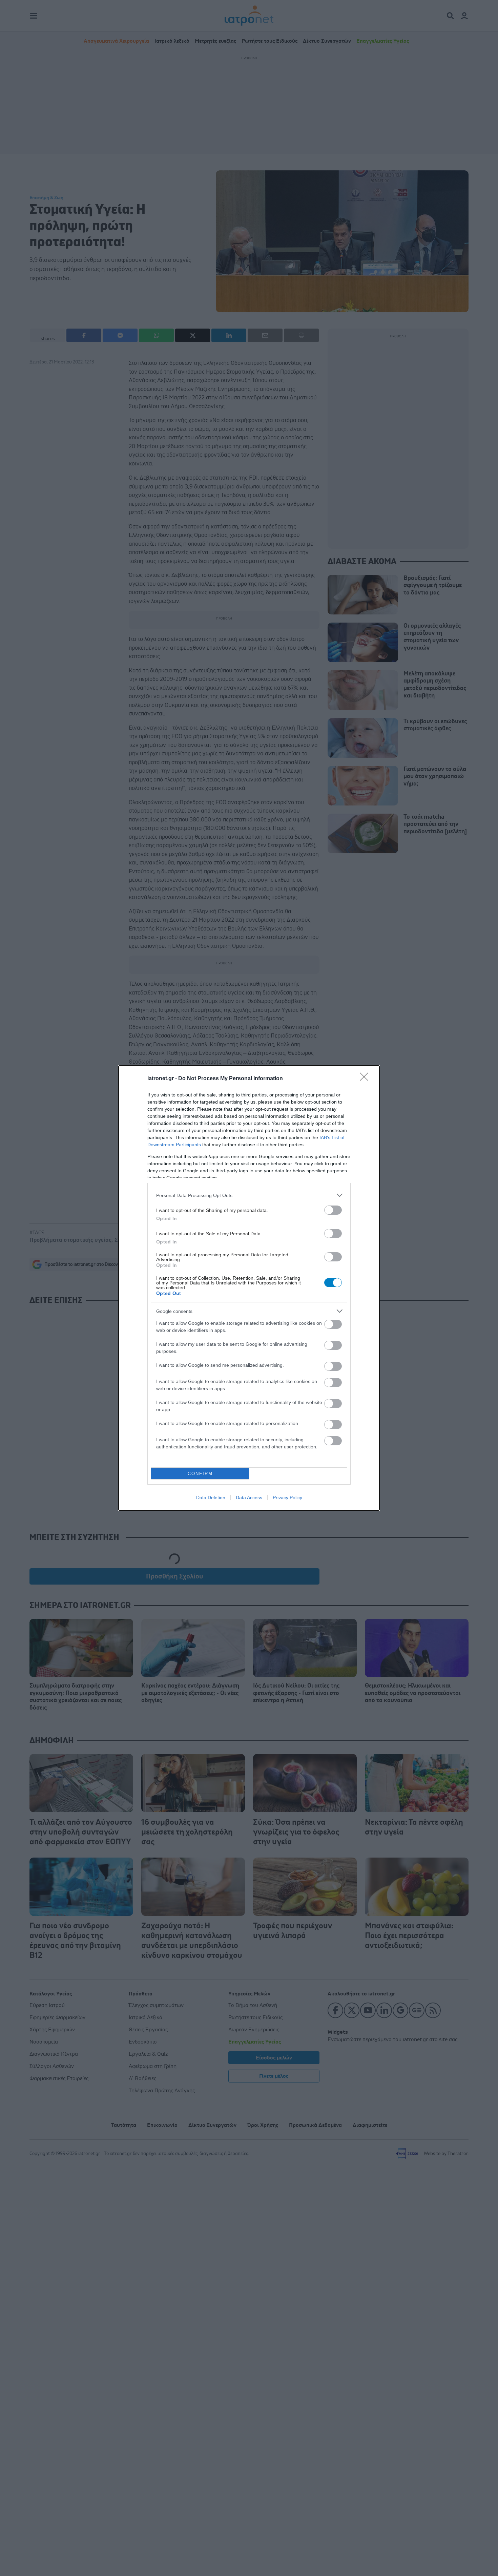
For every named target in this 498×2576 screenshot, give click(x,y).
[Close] (366, 1079)
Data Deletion (211, 1498)
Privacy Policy (287, 1498)
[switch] (333, 1210)
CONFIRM (200, 1474)
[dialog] (249, 1288)
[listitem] (249, 1195)
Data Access (249, 1498)
